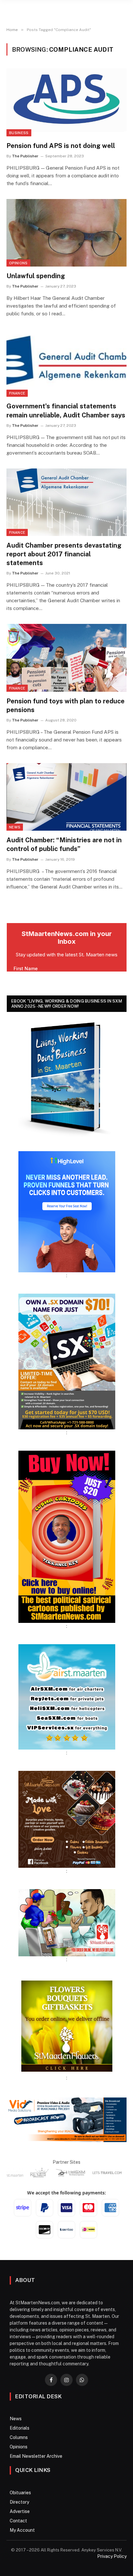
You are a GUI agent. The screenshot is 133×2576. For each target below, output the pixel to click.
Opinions (18, 263)
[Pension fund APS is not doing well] (66, 102)
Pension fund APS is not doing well (61, 146)
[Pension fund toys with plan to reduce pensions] (66, 658)
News (15, 827)
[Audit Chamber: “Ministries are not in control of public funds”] (66, 797)
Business (19, 133)
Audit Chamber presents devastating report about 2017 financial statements (64, 554)
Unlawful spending (36, 276)
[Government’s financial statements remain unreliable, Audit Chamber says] (66, 363)
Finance (17, 393)
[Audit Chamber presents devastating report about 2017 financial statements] (66, 502)
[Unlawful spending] (66, 233)
